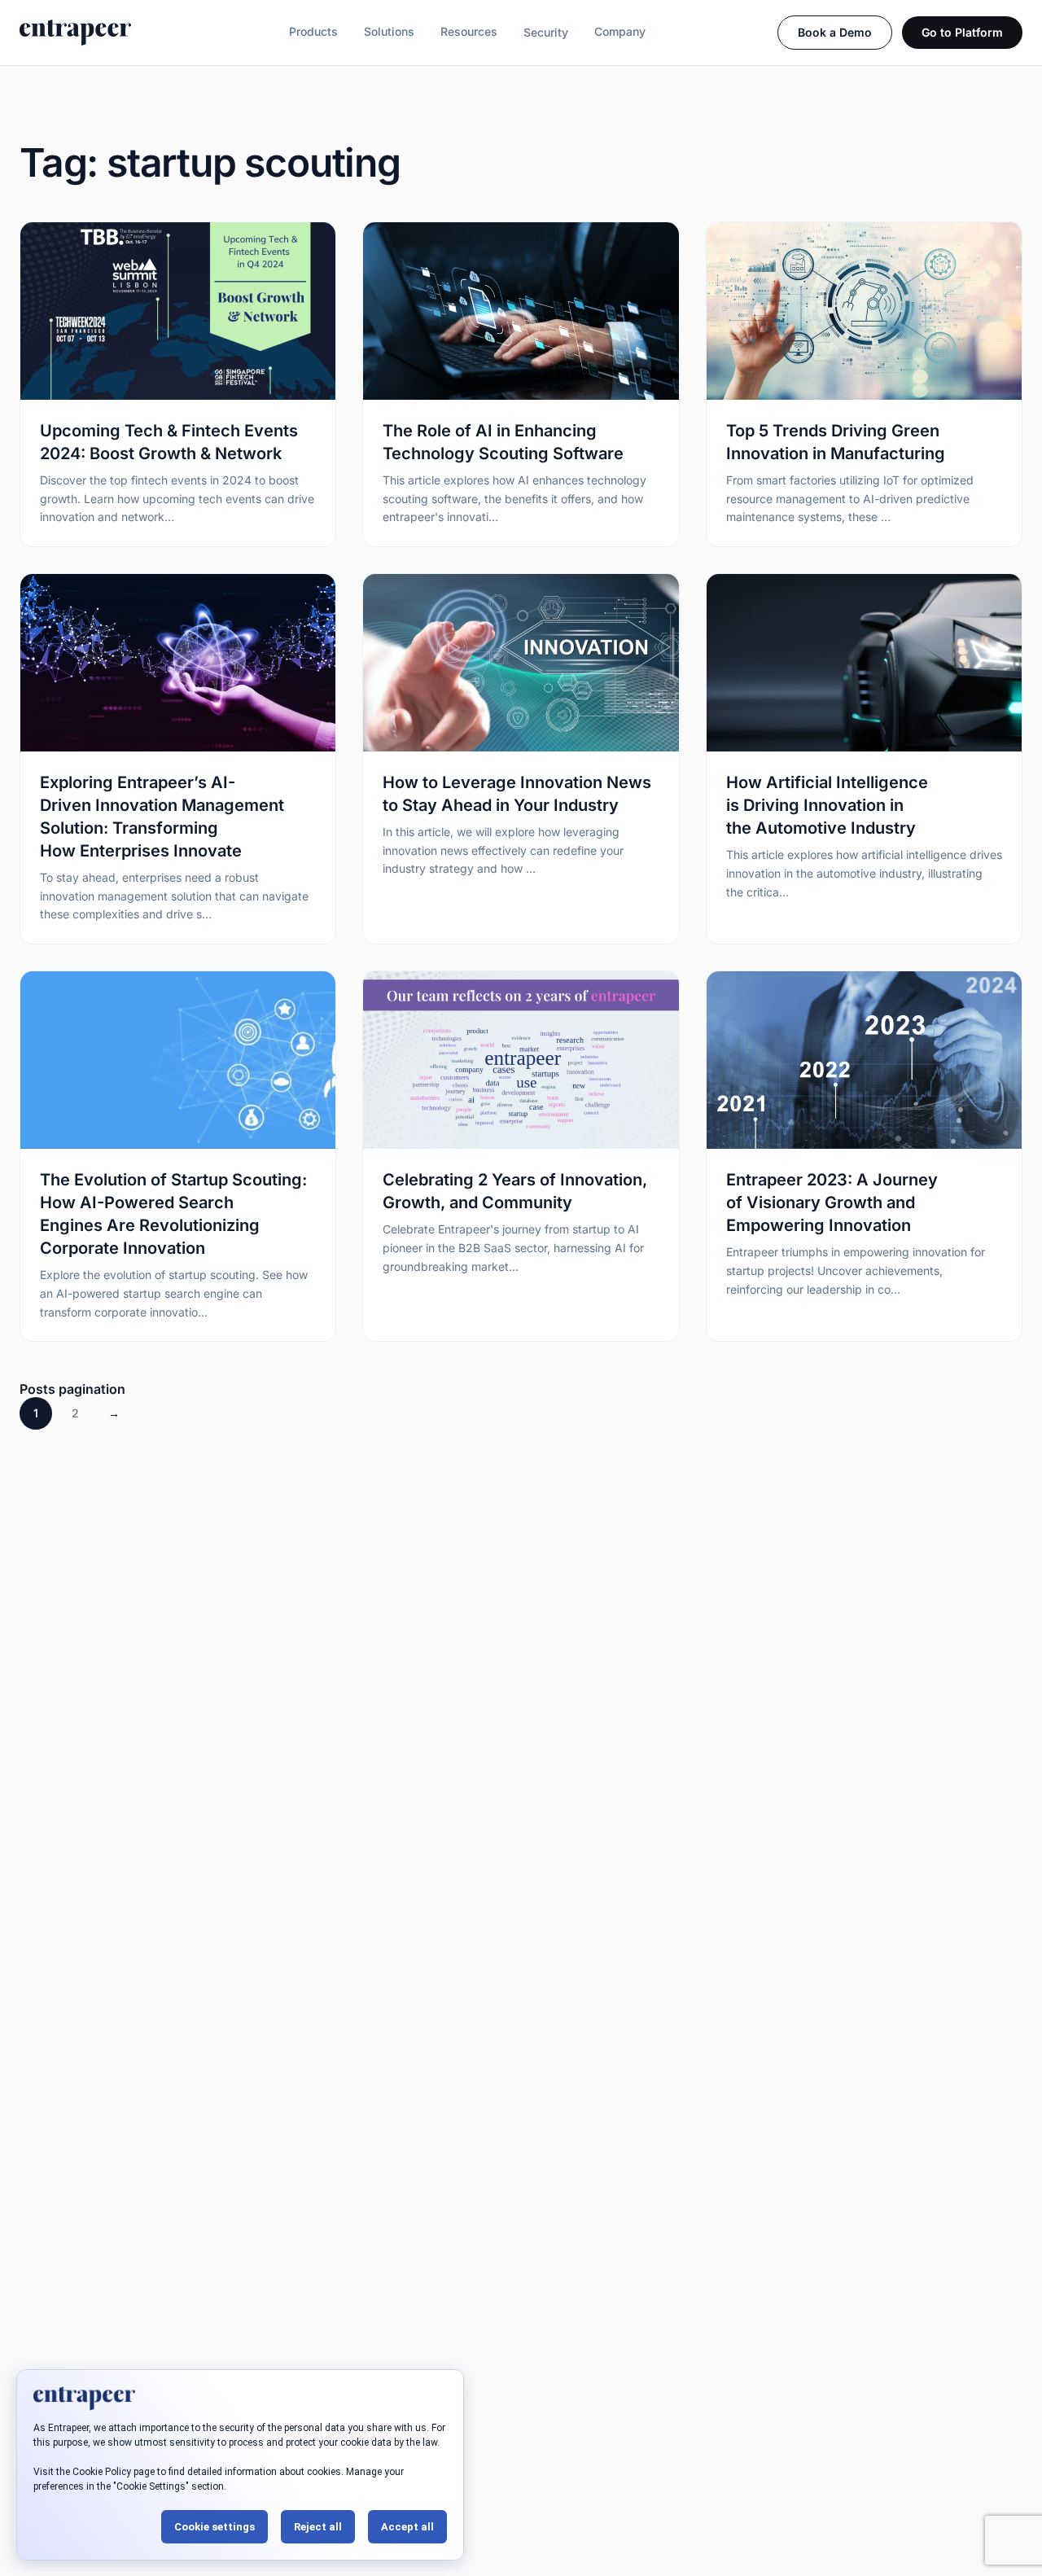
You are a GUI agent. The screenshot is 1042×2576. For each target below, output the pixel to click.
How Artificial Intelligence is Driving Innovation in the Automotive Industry (827, 805)
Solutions (389, 31)
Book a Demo (835, 32)
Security (546, 32)
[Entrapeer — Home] (75, 33)
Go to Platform (962, 32)
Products (313, 31)
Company (620, 31)
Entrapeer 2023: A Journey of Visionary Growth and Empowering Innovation (832, 1203)
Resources (469, 31)
